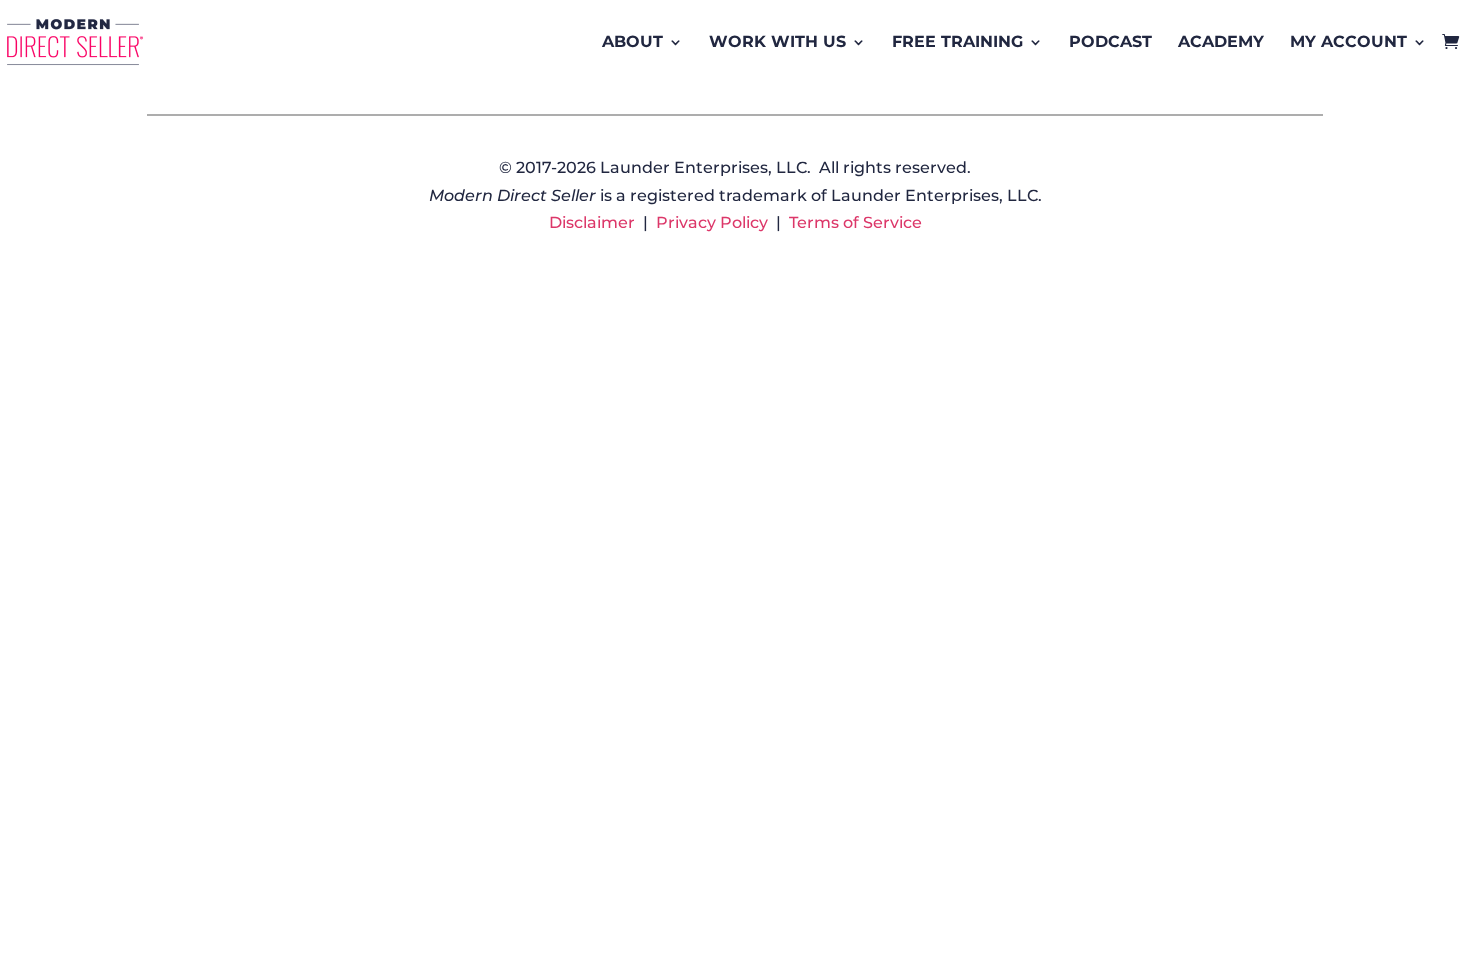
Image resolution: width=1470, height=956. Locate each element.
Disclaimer (592, 222)
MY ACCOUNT (1348, 41)
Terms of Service (855, 222)
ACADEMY (1221, 41)
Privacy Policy (712, 222)
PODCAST (1110, 41)
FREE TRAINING (957, 41)
